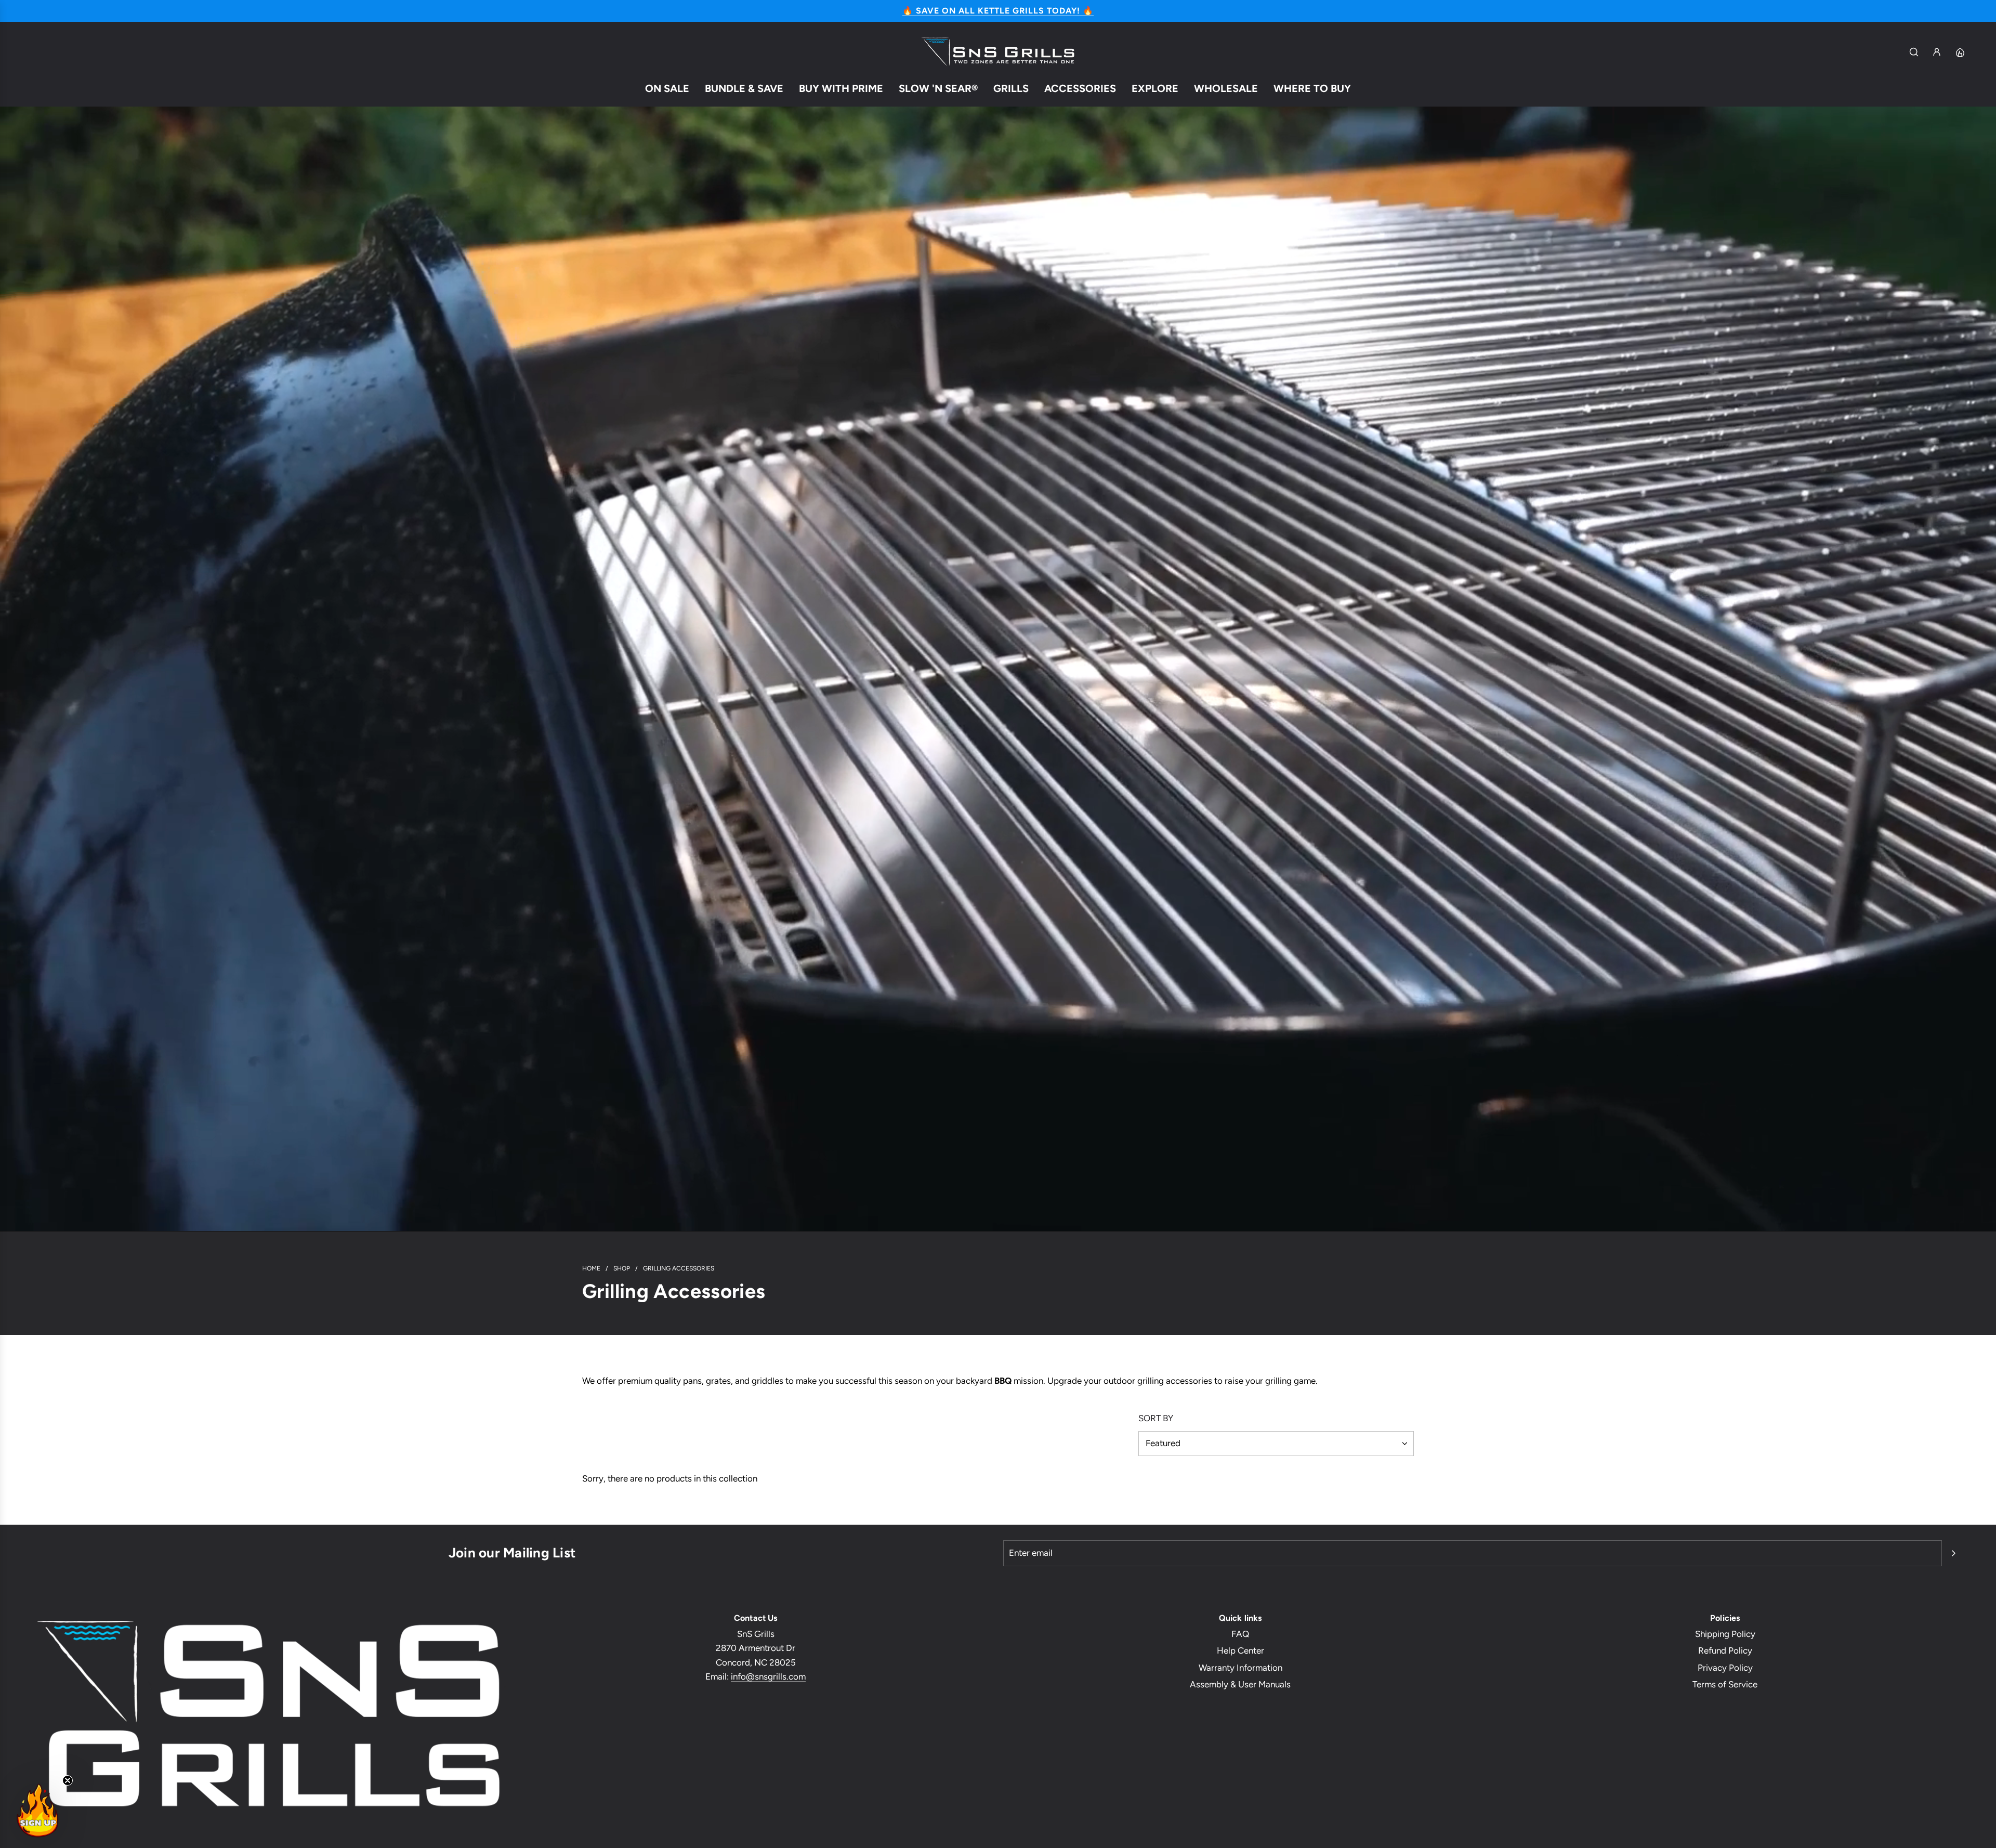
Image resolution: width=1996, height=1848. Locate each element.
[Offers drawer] (1960, 52)
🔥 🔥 (998, 11)
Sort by (1156, 1418)
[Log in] (1937, 52)
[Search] (1914, 52)
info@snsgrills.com (768, 1676)
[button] (37, 1811)
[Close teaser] (68, 1780)
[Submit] (1953, 1553)
